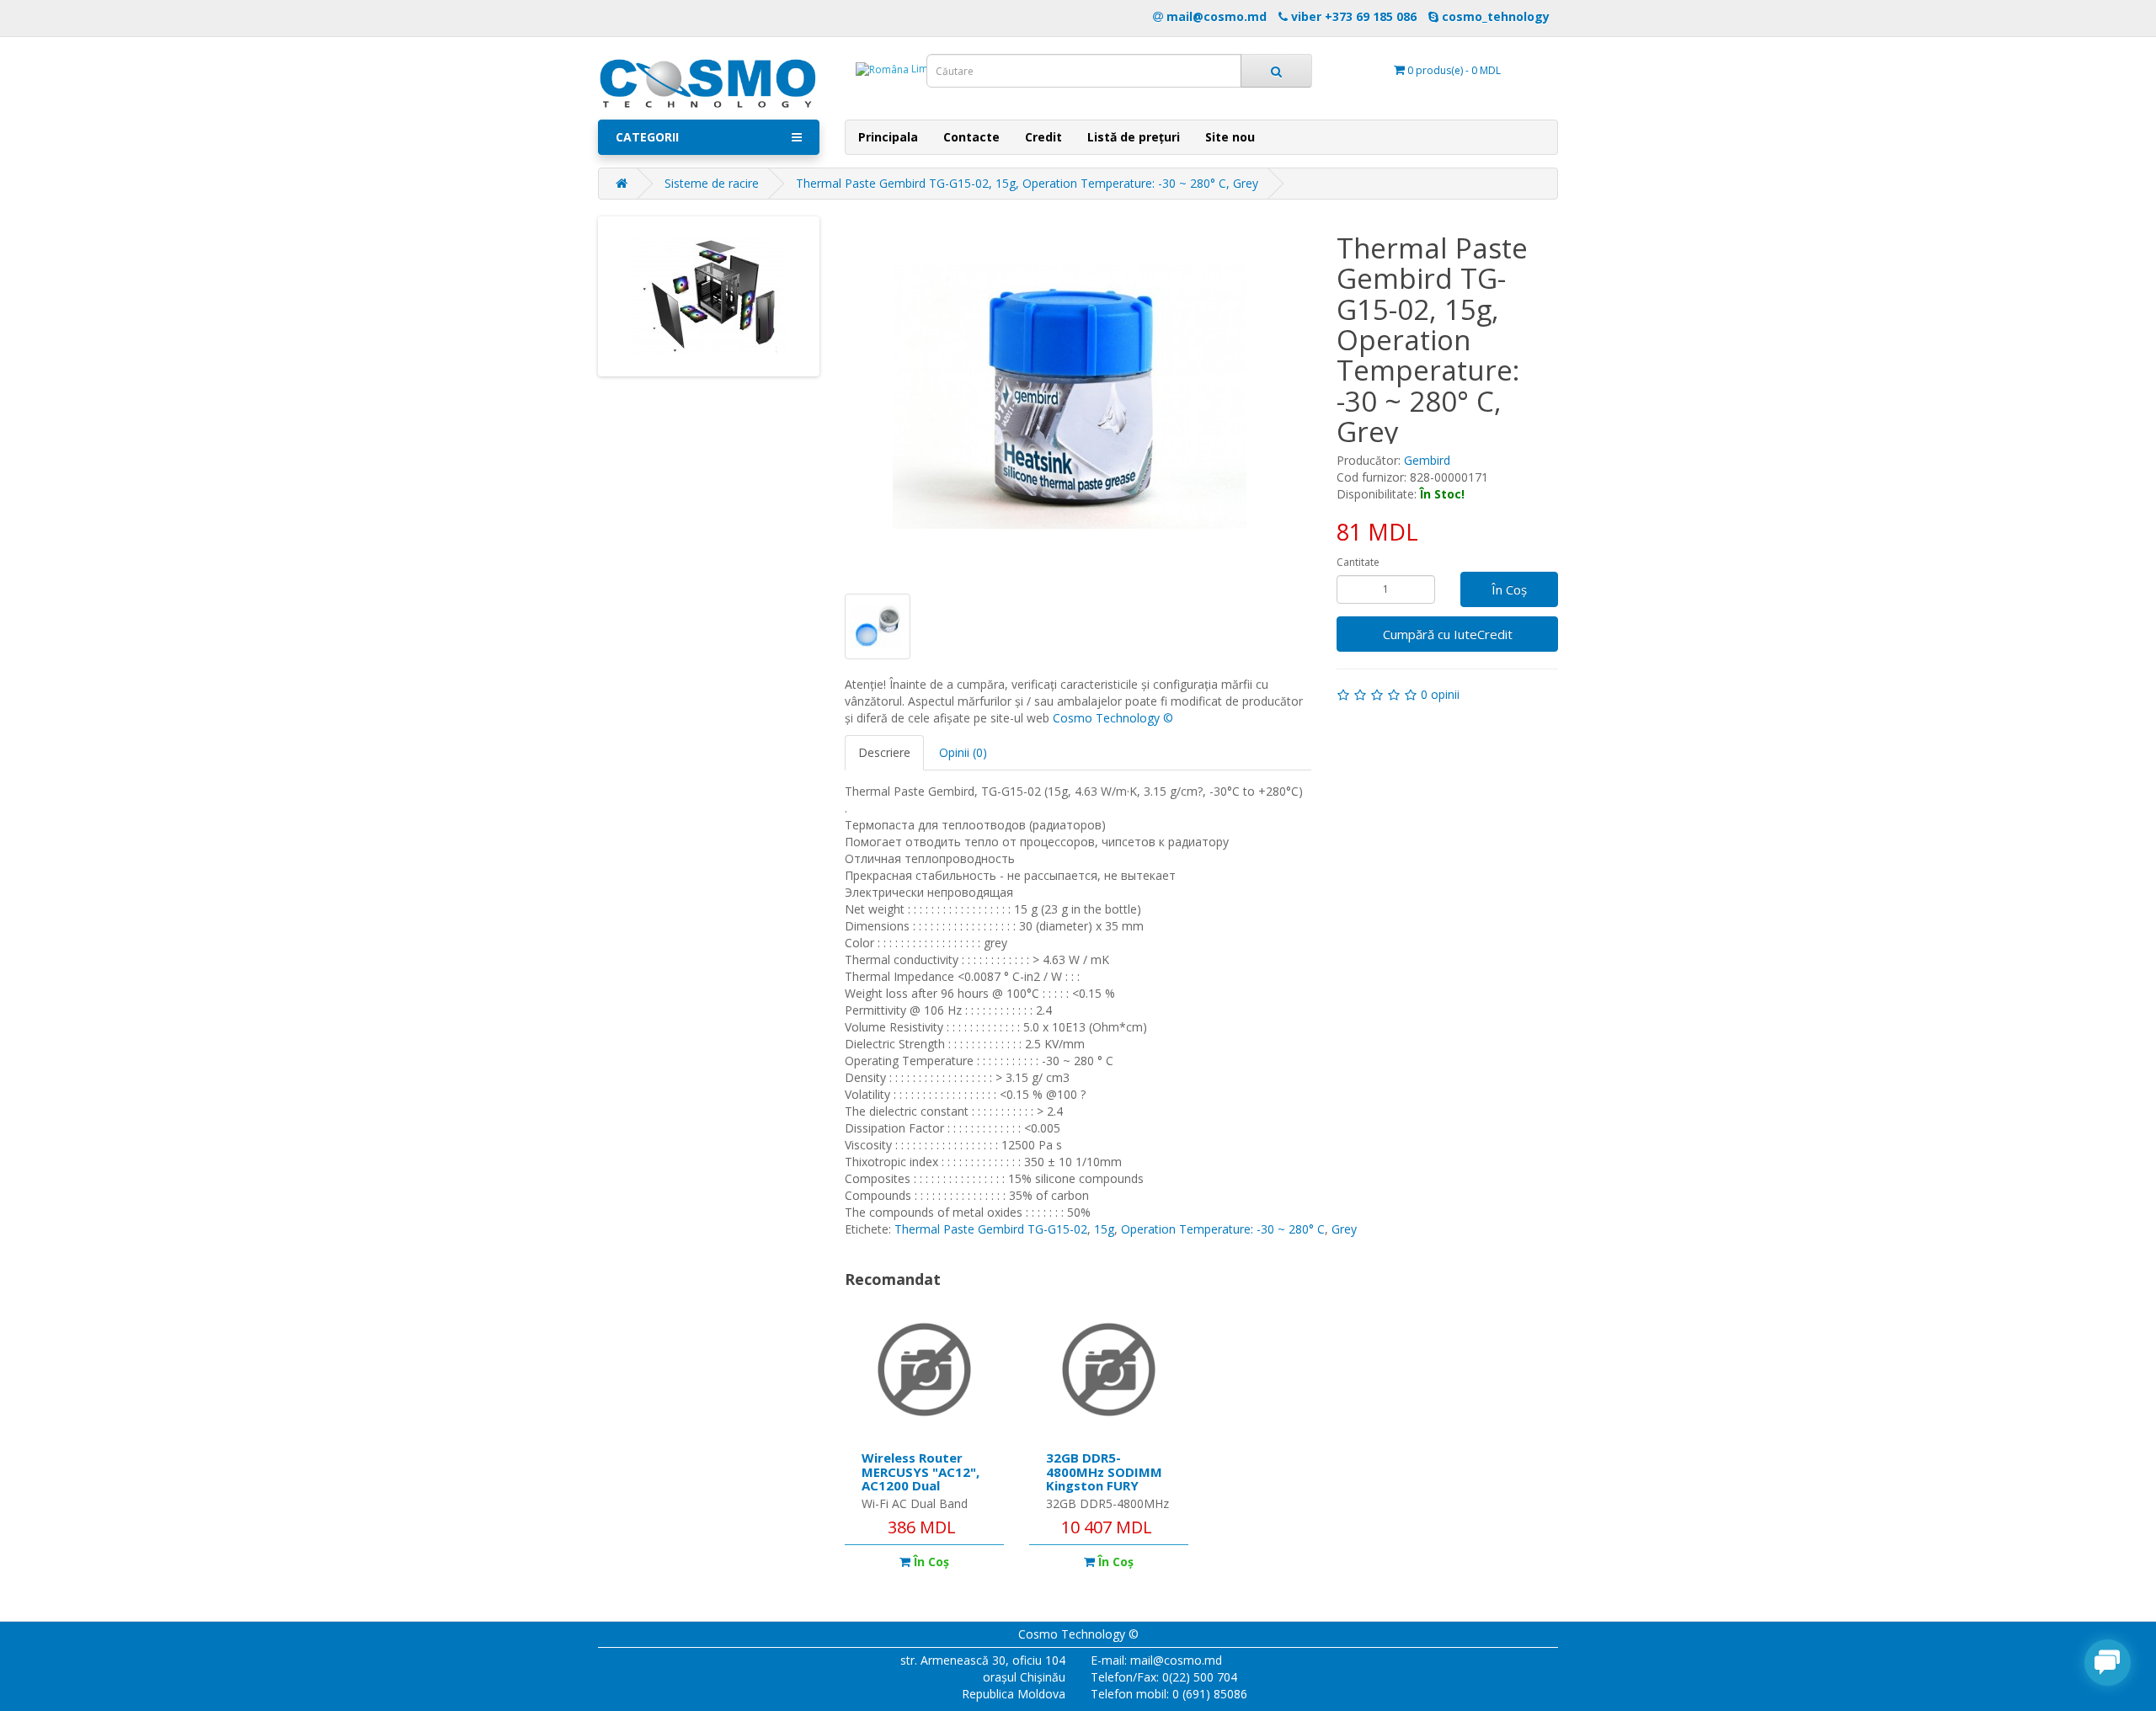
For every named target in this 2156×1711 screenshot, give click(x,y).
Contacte (971, 137)
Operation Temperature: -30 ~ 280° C (1223, 1229)
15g (1104, 1229)
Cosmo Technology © (1113, 718)
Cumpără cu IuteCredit (1448, 634)
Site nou (1230, 137)
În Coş (1509, 589)
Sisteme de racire (712, 183)
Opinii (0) (963, 752)
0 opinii (1440, 694)
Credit (1043, 137)
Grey (1344, 1229)
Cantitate (1358, 562)
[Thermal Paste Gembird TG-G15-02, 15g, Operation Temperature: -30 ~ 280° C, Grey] (1070, 397)
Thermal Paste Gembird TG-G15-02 (991, 1229)
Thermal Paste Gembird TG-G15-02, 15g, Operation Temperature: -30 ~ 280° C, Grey (1027, 183)
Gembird (1427, 460)
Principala (888, 137)
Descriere (884, 752)
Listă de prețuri (1134, 137)
